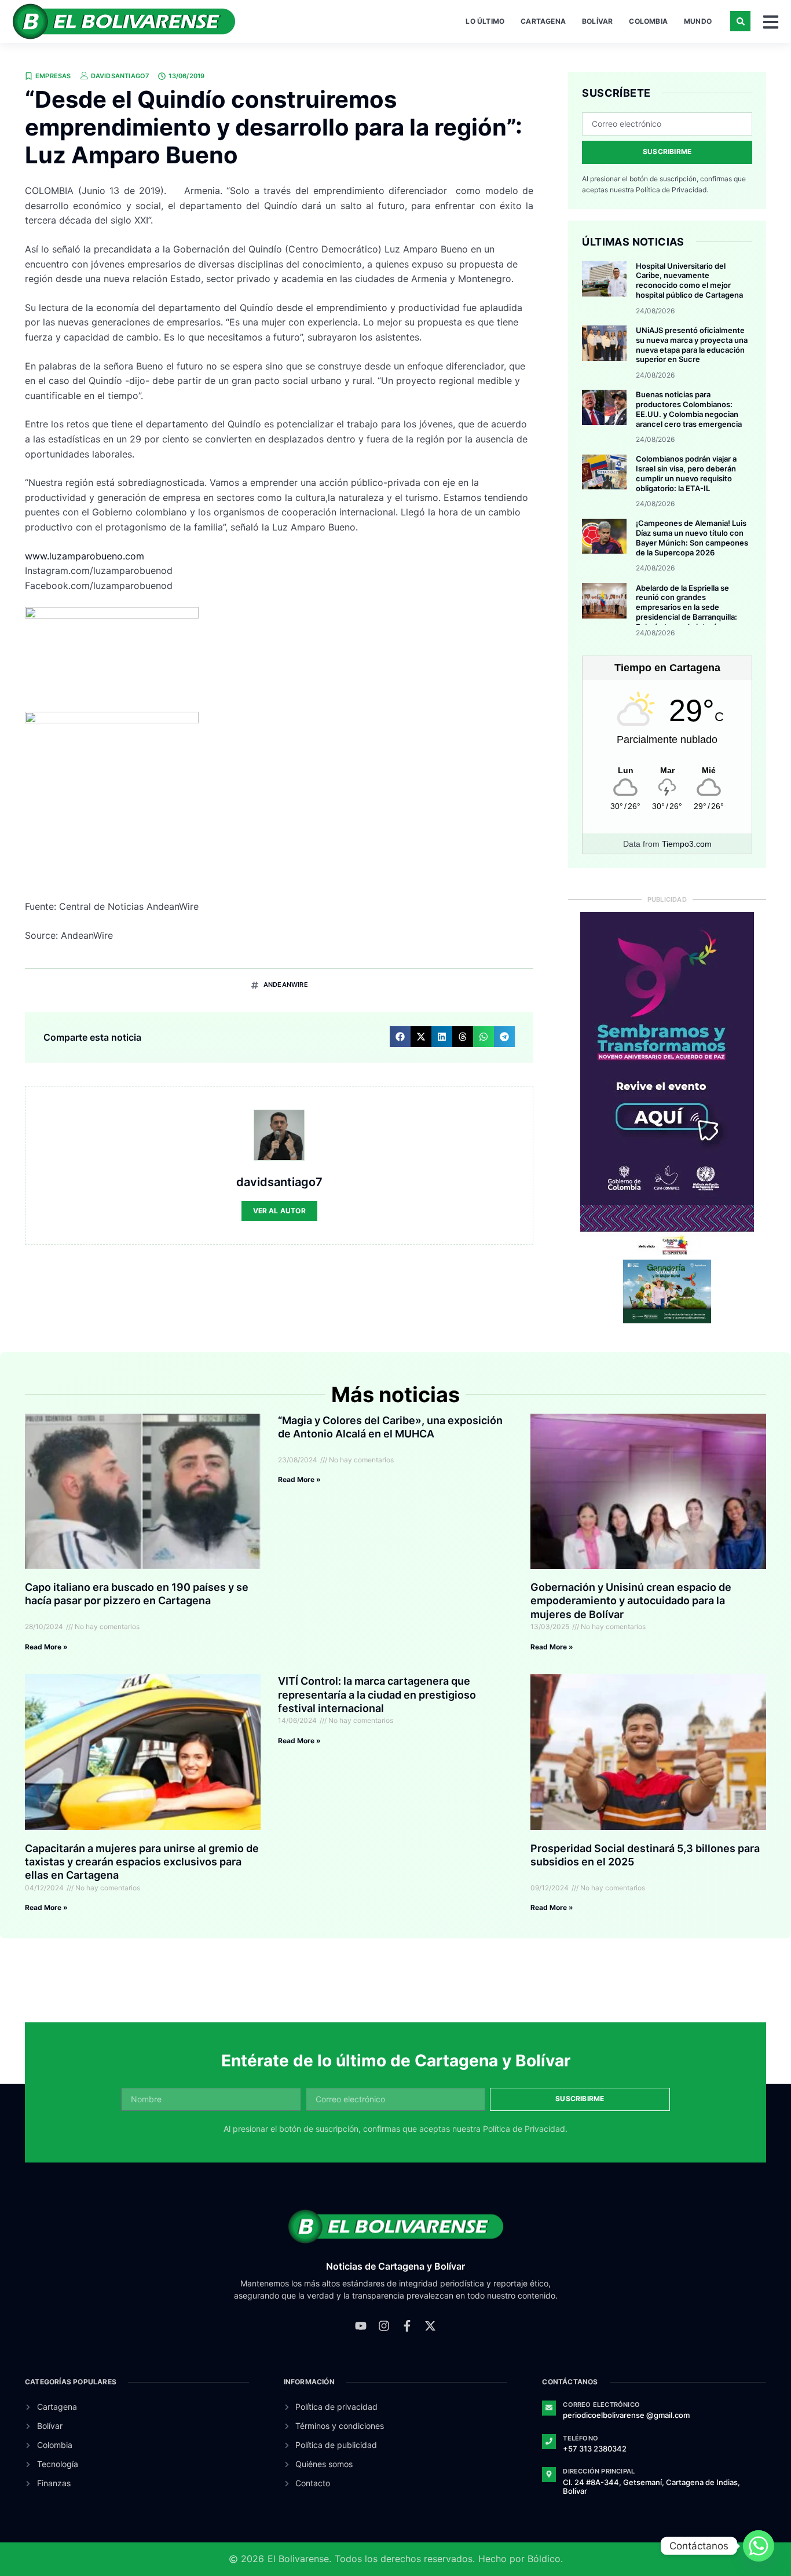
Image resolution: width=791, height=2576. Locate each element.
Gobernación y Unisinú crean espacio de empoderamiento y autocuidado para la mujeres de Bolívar (631, 1601)
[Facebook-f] (407, 2326)
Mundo (698, 21)
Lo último (485, 21)
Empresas (53, 76)
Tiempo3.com (687, 844)
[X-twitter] (430, 2326)
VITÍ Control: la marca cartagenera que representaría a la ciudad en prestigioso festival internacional (377, 1695)
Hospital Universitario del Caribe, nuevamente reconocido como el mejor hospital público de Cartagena (689, 281)
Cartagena (543, 21)
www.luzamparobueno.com (85, 556)
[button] (740, 21)
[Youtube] (361, 2326)
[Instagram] (384, 2326)
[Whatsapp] (759, 2546)
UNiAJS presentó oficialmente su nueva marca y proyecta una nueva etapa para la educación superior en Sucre (692, 345)
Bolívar (597, 21)
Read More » (46, 1647)
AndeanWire (286, 985)
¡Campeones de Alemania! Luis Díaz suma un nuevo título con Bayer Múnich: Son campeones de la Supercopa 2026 (692, 538)
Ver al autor (279, 1211)
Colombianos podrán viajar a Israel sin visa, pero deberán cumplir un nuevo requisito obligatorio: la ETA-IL (686, 473)
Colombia (648, 21)
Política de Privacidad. (672, 190)
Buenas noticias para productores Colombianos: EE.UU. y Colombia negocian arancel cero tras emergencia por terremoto (689, 414)
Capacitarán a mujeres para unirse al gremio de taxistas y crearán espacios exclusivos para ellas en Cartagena (142, 1862)
